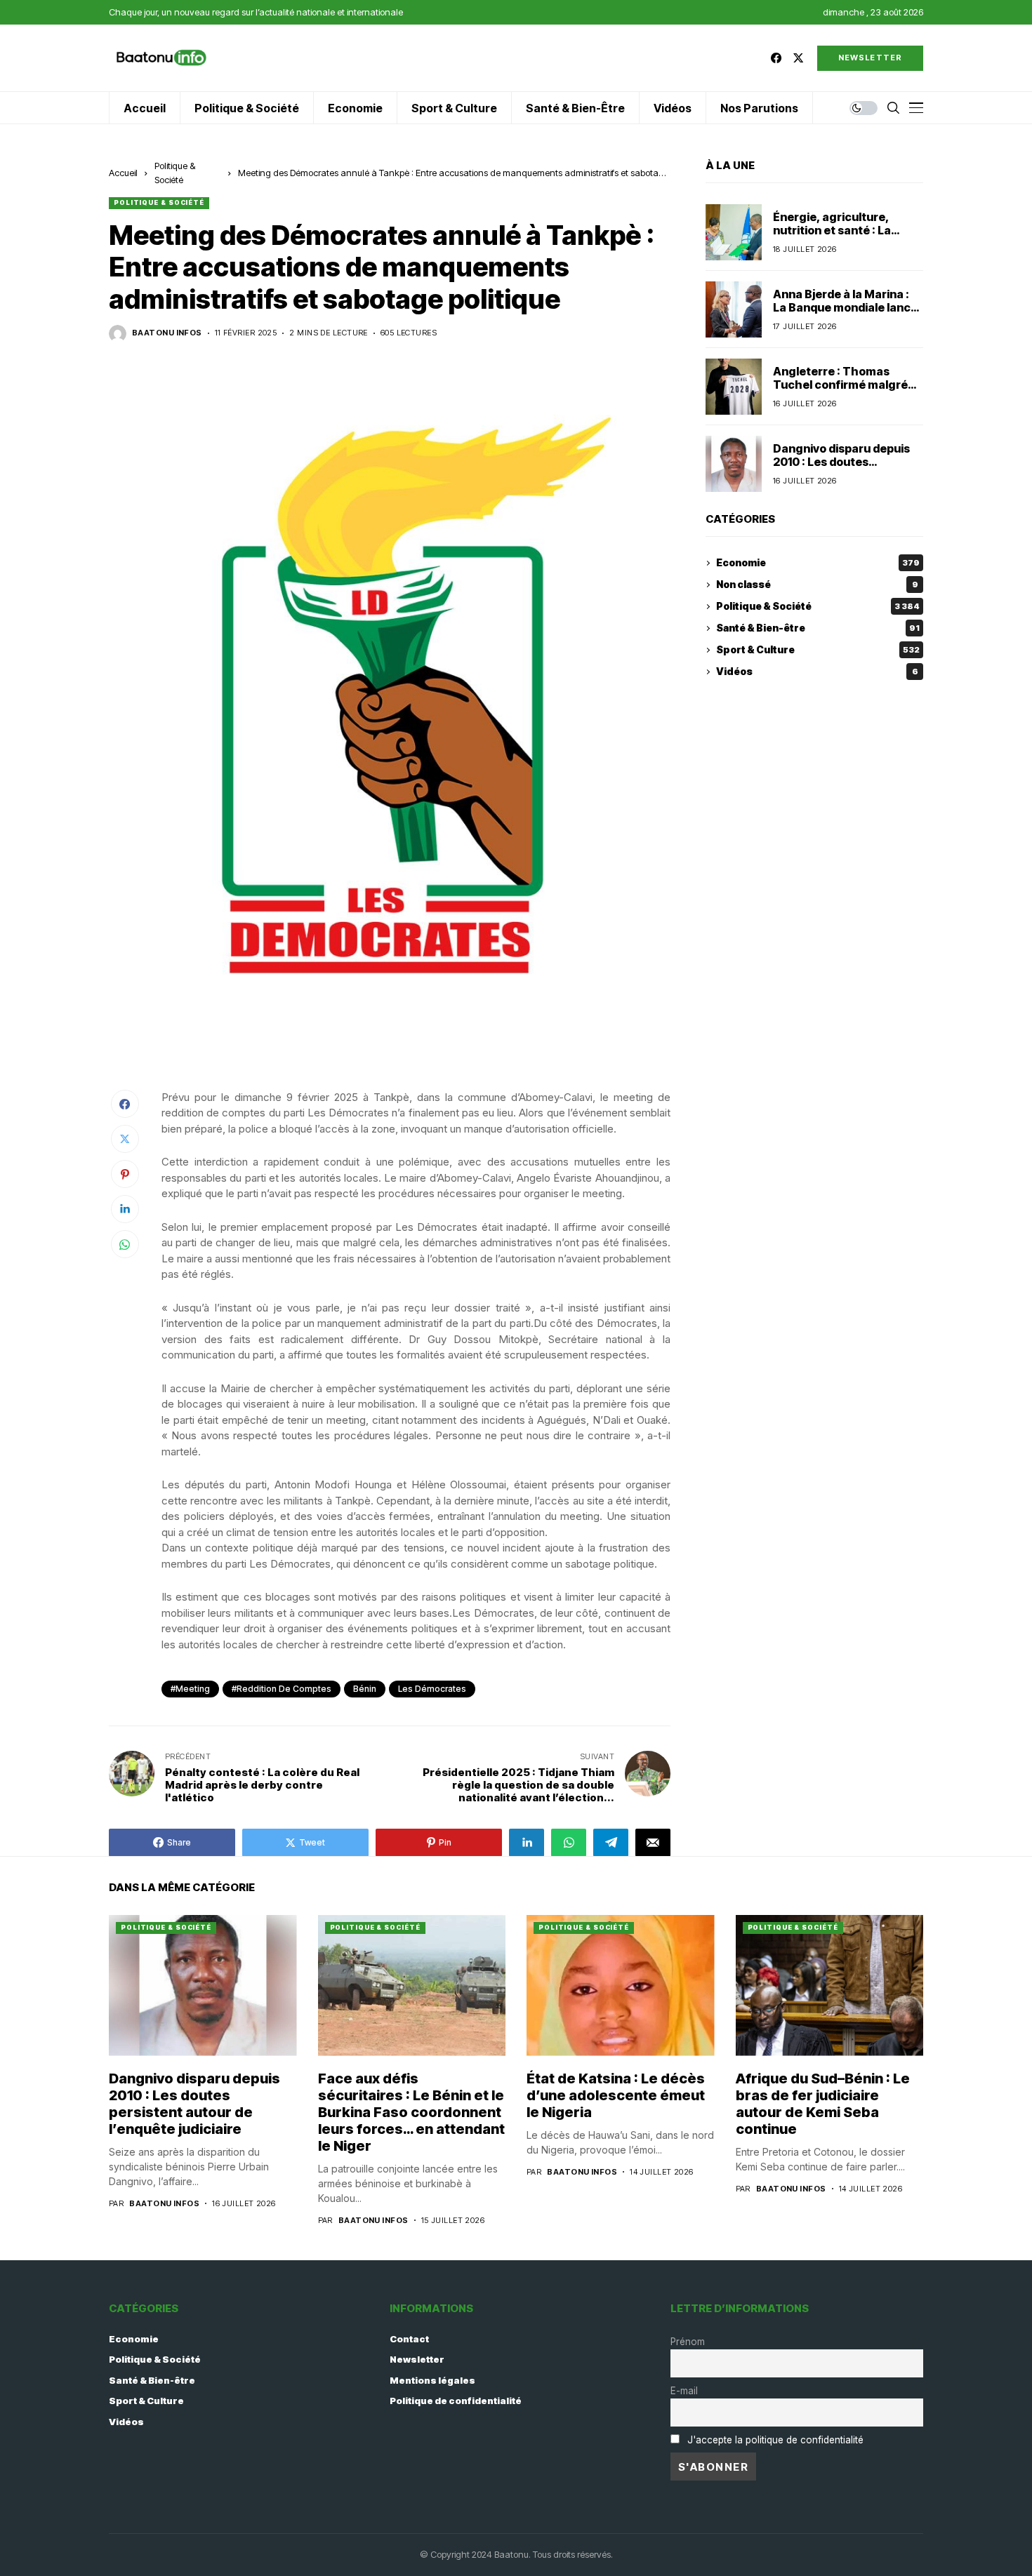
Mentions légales (432, 2380)
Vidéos (817, 672)
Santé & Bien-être (818, 628)
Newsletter (417, 2359)
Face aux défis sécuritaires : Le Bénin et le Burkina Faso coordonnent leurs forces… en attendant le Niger (411, 2112)
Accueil (123, 173)
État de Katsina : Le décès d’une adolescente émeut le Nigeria (616, 2095)
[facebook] (776, 58)
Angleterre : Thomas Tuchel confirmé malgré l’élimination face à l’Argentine (840, 392)
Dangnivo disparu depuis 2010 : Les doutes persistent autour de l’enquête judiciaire (841, 469)
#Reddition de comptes (282, 1689)
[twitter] (798, 58)
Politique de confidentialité (456, 2401)
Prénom (688, 2342)
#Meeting (190, 1689)
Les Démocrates (432, 1689)
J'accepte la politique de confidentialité (775, 2440)
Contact (409, 2339)
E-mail (684, 2391)
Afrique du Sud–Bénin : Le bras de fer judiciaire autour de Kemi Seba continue (823, 2104)
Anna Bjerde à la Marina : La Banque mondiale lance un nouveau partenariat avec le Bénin (845, 314)
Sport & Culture (818, 650)
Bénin (365, 1689)
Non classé (817, 585)
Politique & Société (159, 202)
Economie (818, 563)
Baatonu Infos (167, 333)
